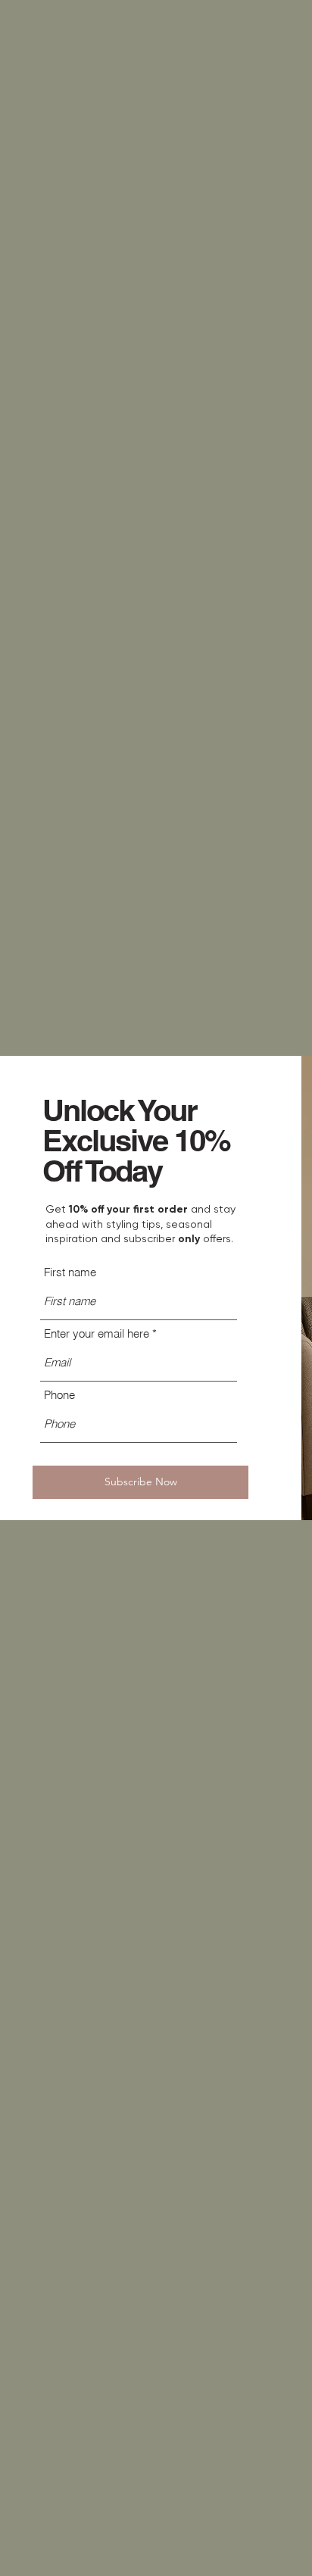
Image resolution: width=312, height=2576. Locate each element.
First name (70, 1272)
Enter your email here (97, 1333)
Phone (59, 1395)
